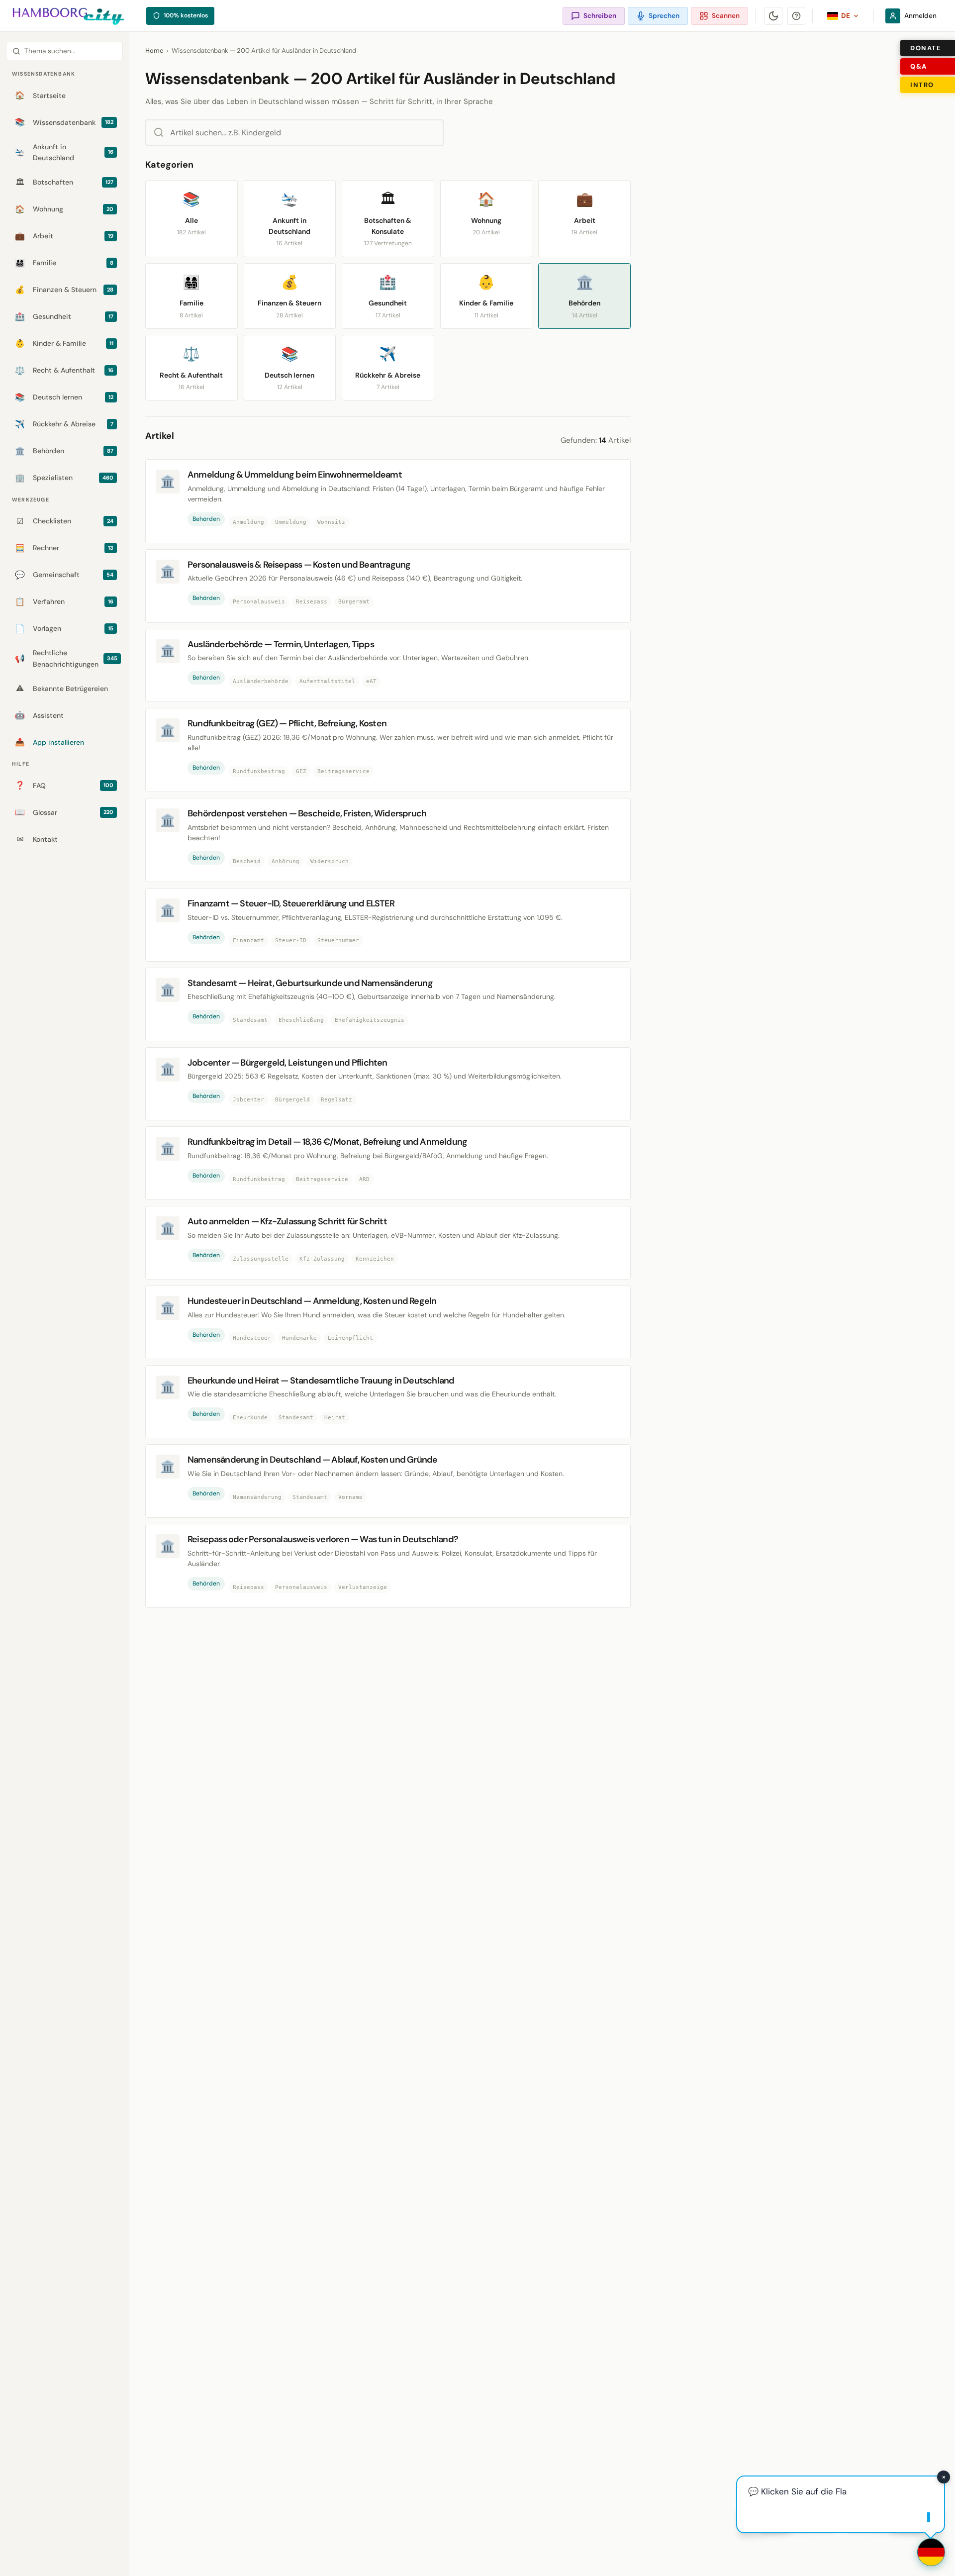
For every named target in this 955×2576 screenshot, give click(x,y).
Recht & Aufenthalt (64, 370)
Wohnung (64, 209)
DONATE (926, 48)
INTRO (922, 85)
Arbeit (64, 236)
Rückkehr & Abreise (64, 424)
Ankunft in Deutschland (64, 152)
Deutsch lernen (64, 397)
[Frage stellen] (931, 2552)
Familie (64, 263)
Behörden (64, 451)
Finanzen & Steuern (64, 290)
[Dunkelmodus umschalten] (773, 16)
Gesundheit (64, 317)
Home (154, 50)
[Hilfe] (796, 16)
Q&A (919, 66)
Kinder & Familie (64, 344)
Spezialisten (64, 478)
